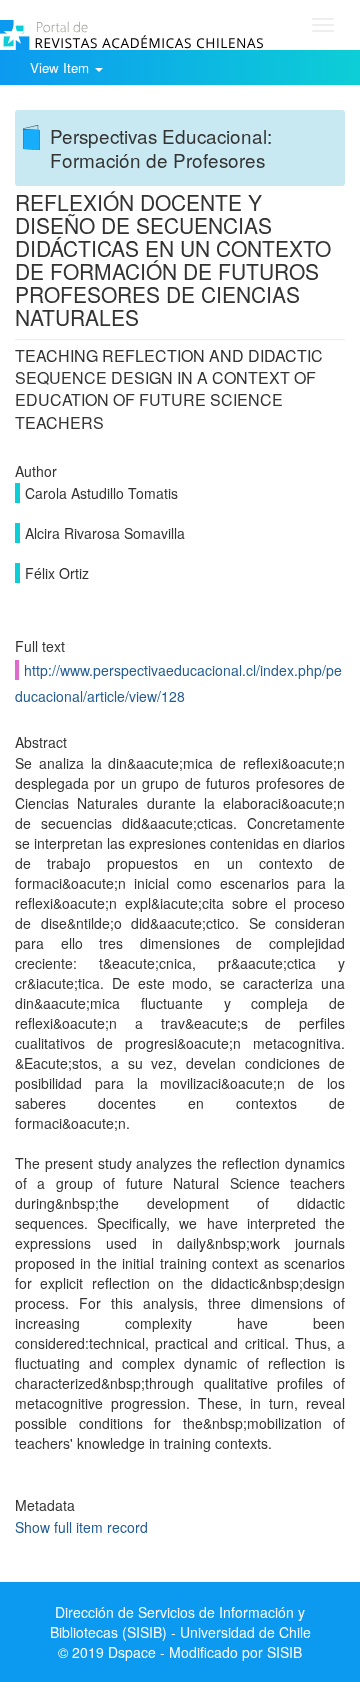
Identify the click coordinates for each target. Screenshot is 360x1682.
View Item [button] (61, 67)
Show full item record (81, 1527)
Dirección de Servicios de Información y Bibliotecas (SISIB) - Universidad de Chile (180, 1622)
